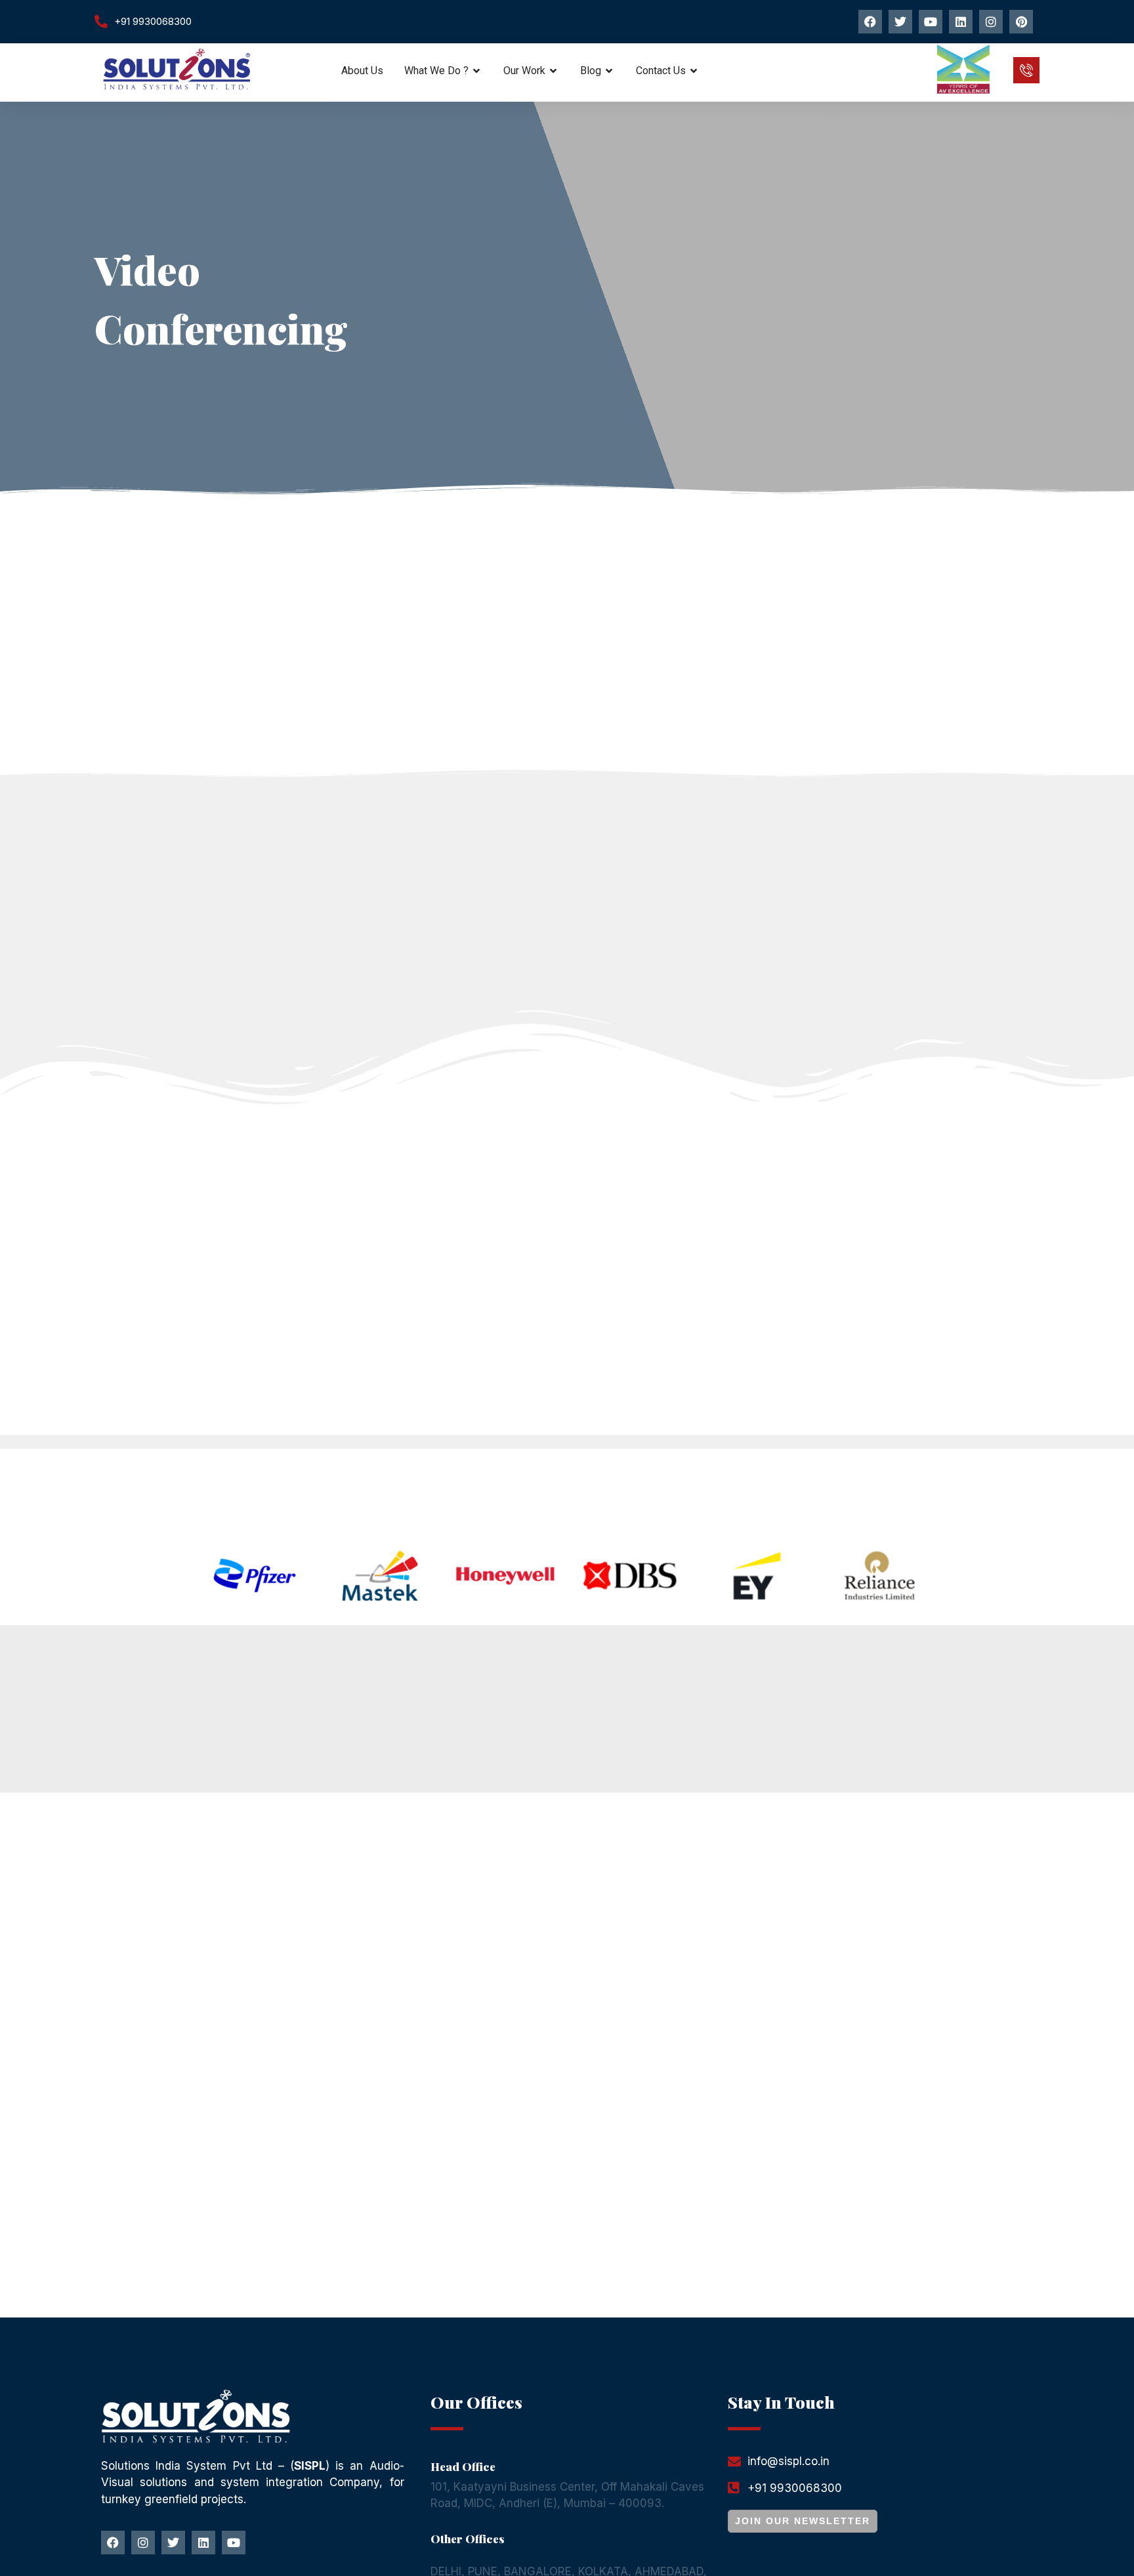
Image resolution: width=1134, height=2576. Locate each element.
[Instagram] (991, 22)
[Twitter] (900, 22)
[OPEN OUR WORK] (554, 71)
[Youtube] (931, 22)
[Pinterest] (1021, 22)
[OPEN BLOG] (610, 71)
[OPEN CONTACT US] (694, 71)
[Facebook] (870, 22)
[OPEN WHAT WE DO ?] (477, 71)
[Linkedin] (961, 22)
